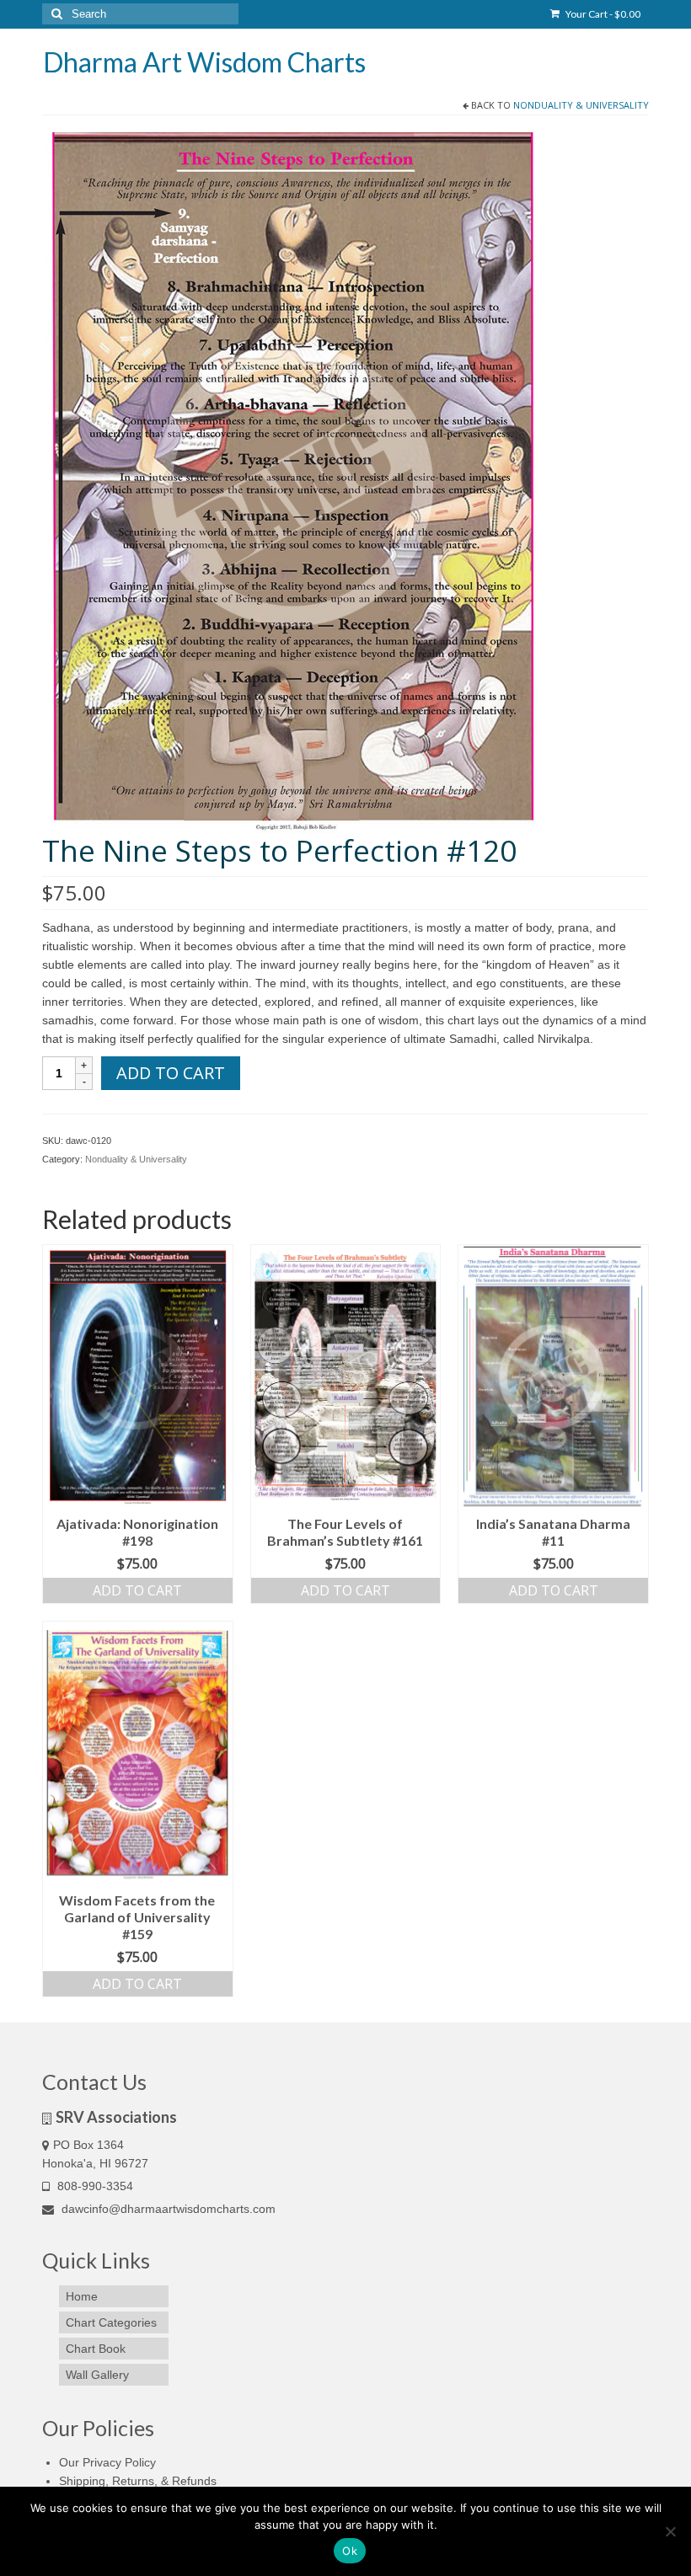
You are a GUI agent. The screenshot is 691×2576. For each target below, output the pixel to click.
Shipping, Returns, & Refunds (138, 2481)
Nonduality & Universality (581, 105)
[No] (670, 2531)
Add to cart (171, 1073)
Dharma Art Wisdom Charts (204, 62)
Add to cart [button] (137, 1590)
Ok (350, 2551)
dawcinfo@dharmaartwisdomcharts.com (167, 2209)
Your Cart (602, 14)
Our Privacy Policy (107, 2462)
